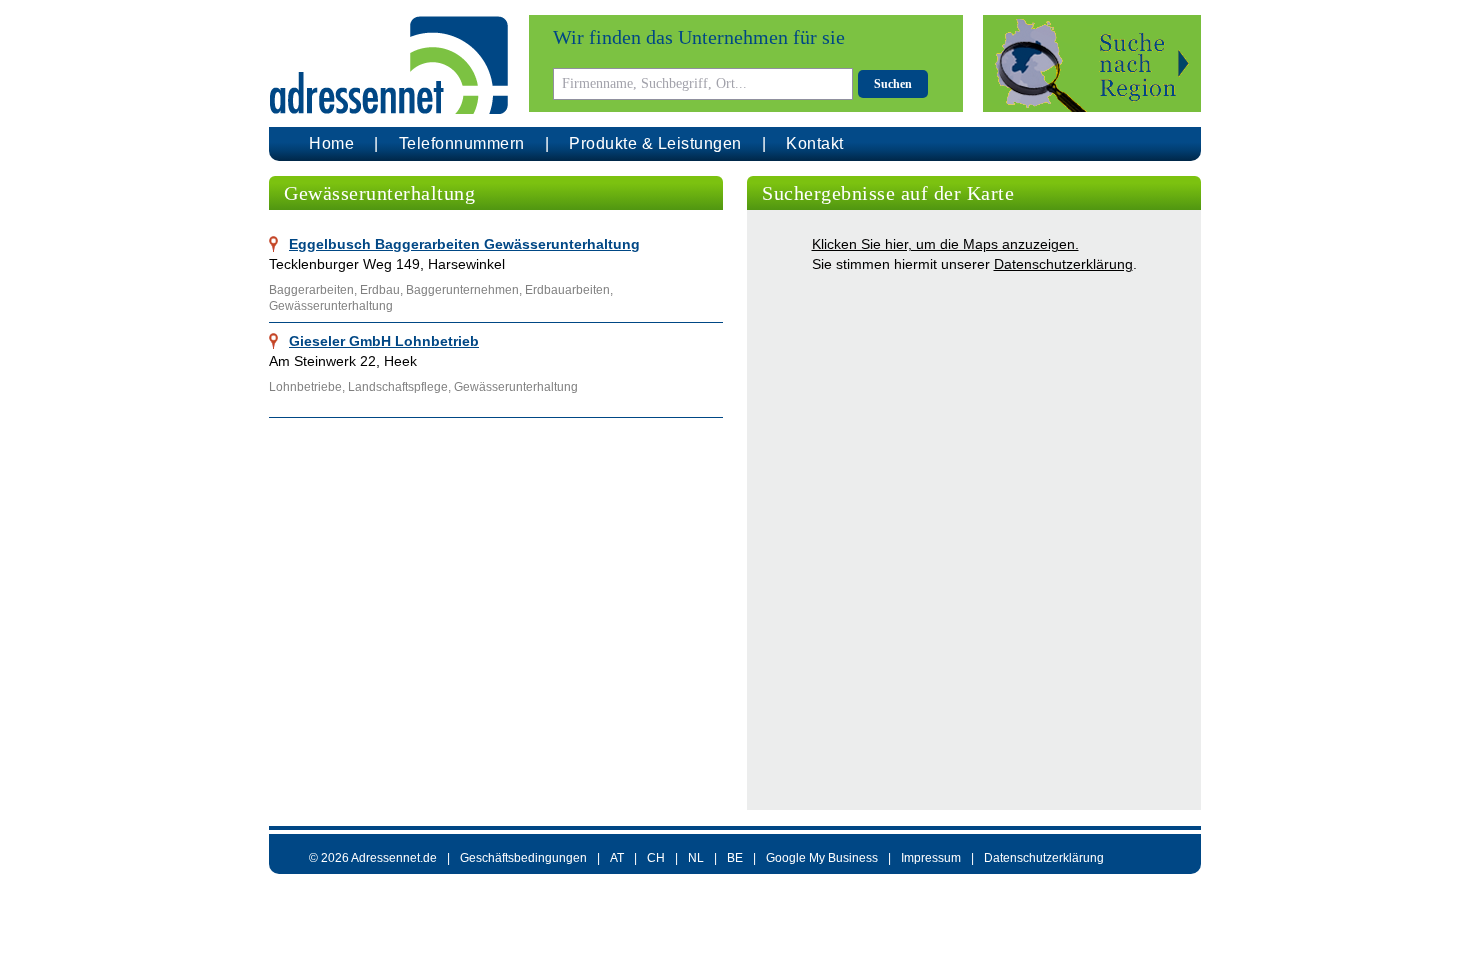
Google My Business (822, 858)
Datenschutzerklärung (1063, 264)
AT (617, 858)
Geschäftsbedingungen (523, 858)
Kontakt (815, 143)
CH (656, 858)
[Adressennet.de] (389, 65)
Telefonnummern (462, 143)
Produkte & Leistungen (655, 143)
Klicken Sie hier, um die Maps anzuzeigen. (945, 244)
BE (735, 858)
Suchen (893, 84)
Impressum (931, 858)
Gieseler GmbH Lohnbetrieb (384, 341)
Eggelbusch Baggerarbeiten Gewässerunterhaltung (464, 244)
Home (331, 143)
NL (696, 858)
